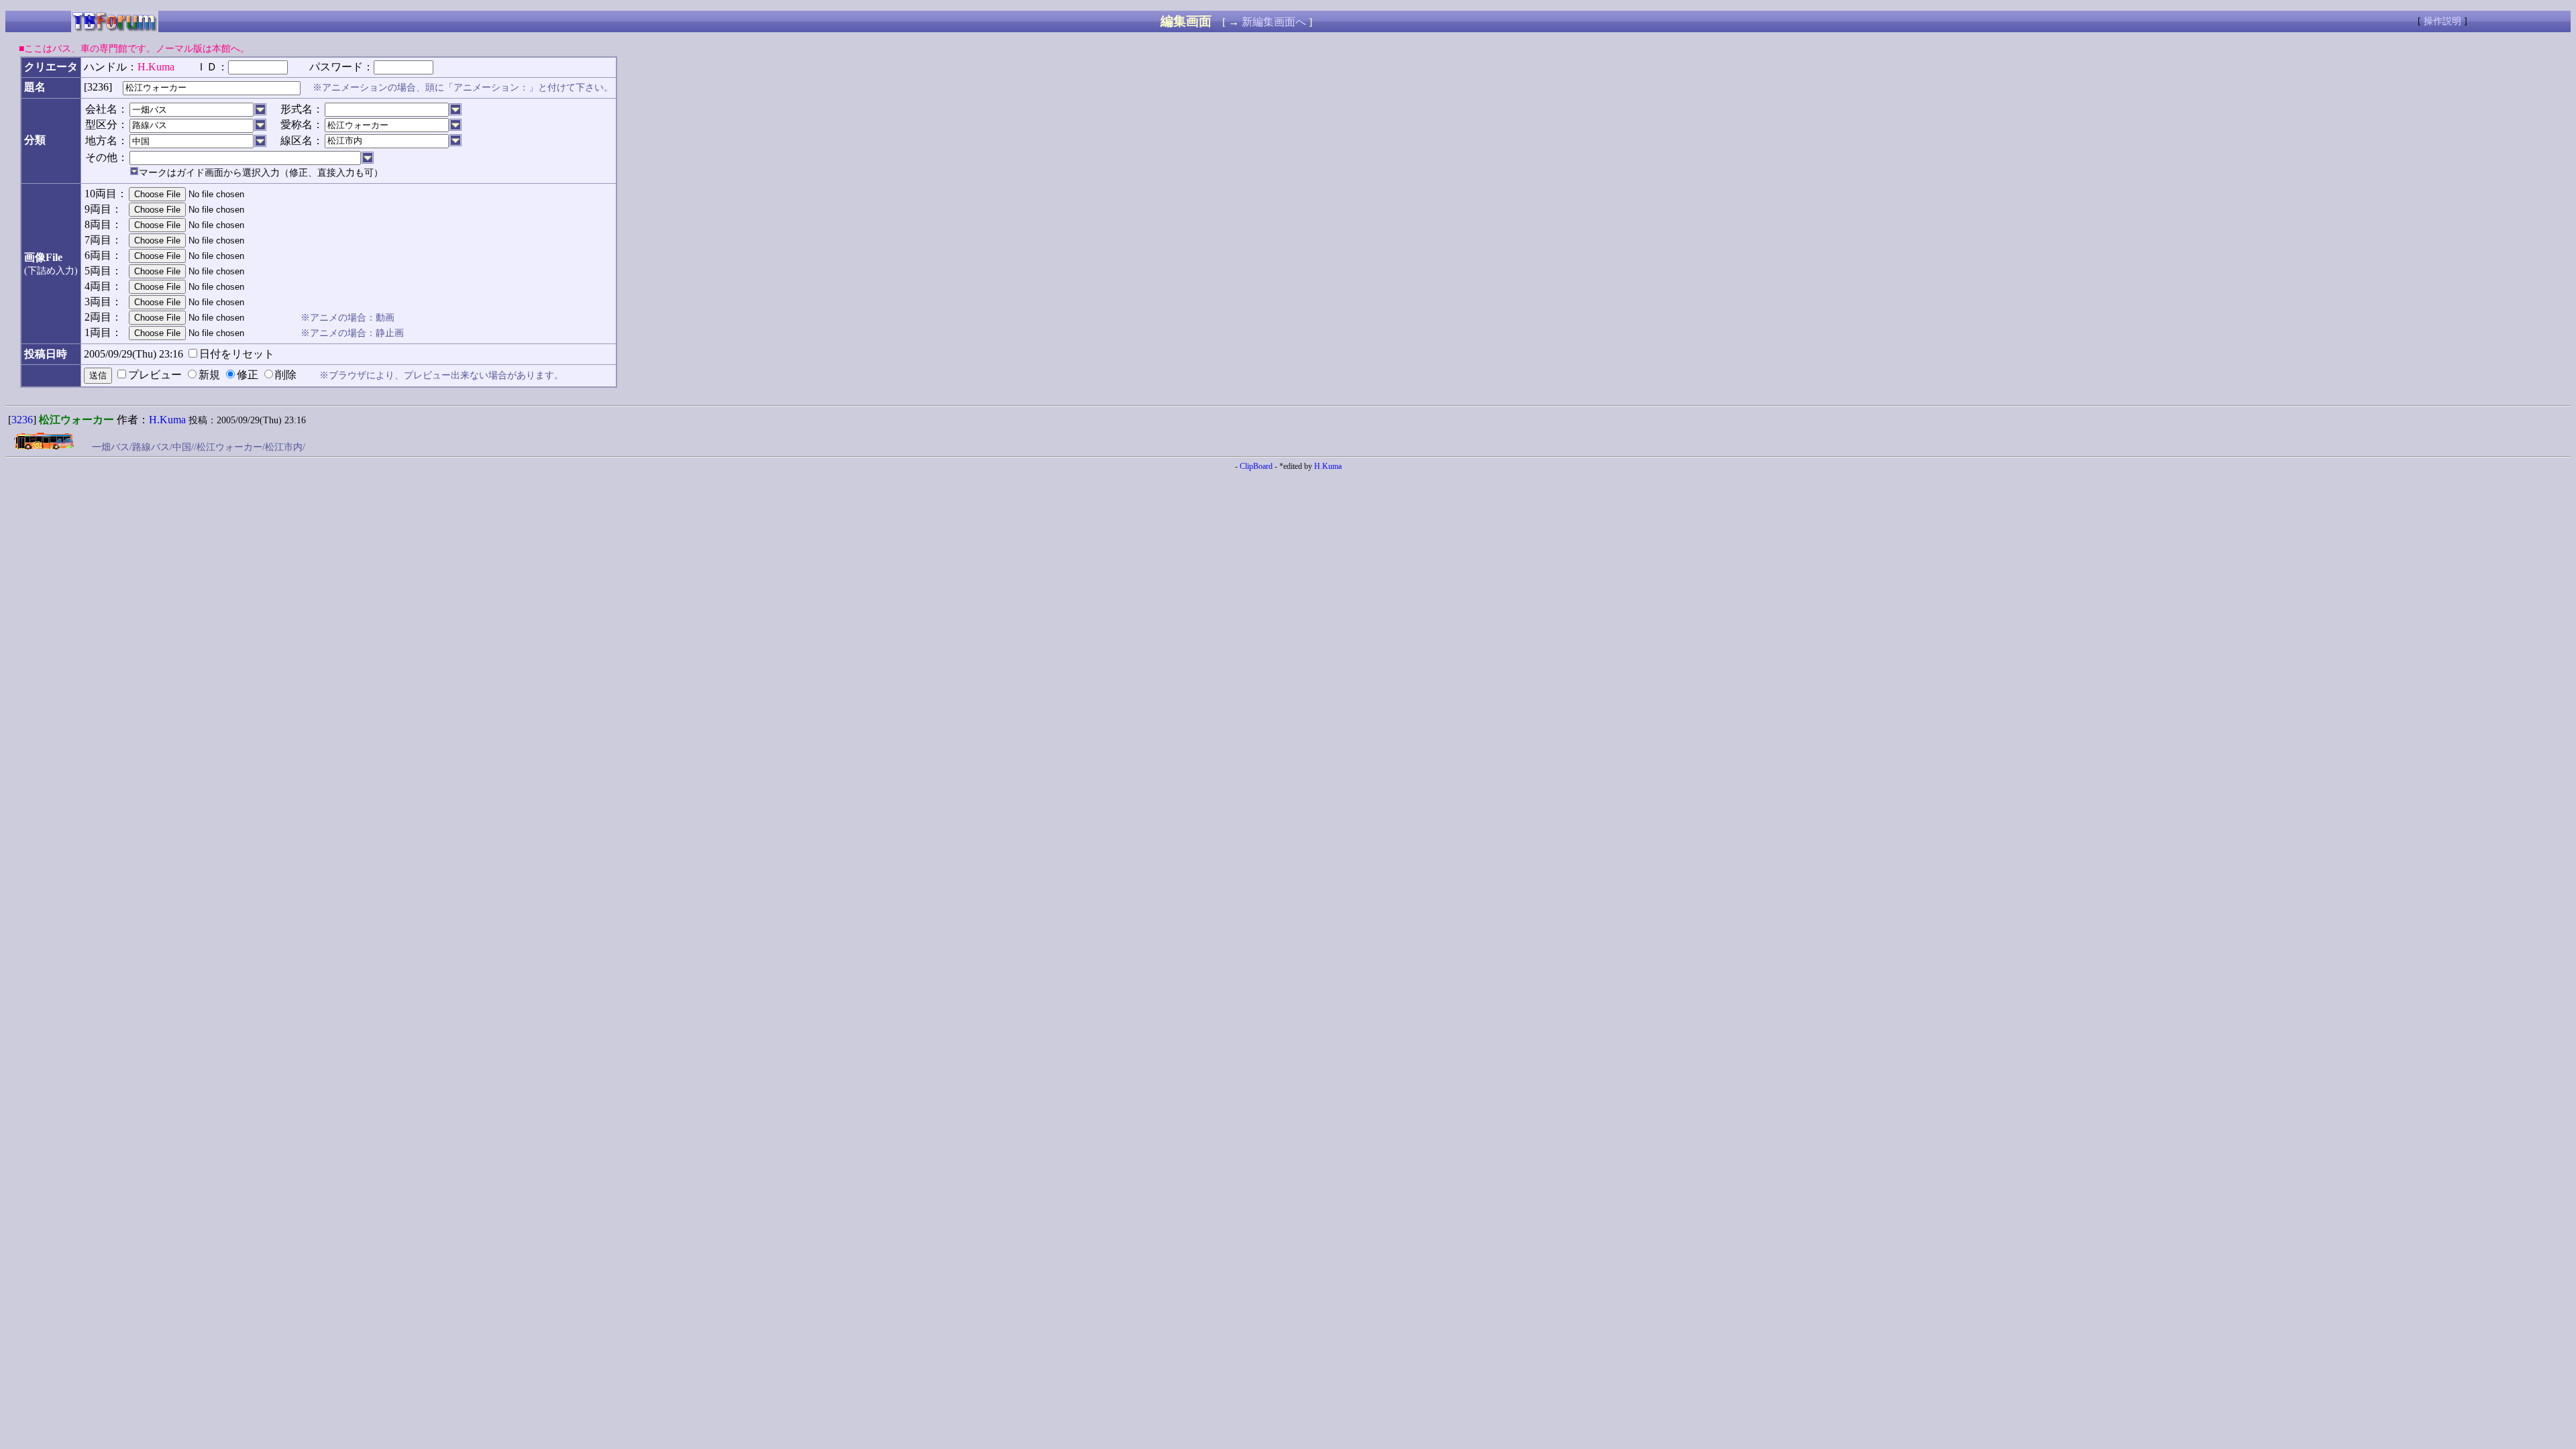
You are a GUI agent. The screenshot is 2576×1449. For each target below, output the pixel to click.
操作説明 (2443, 21)
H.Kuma (167, 420)
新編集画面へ (1274, 22)
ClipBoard (1256, 466)
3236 (22, 420)
